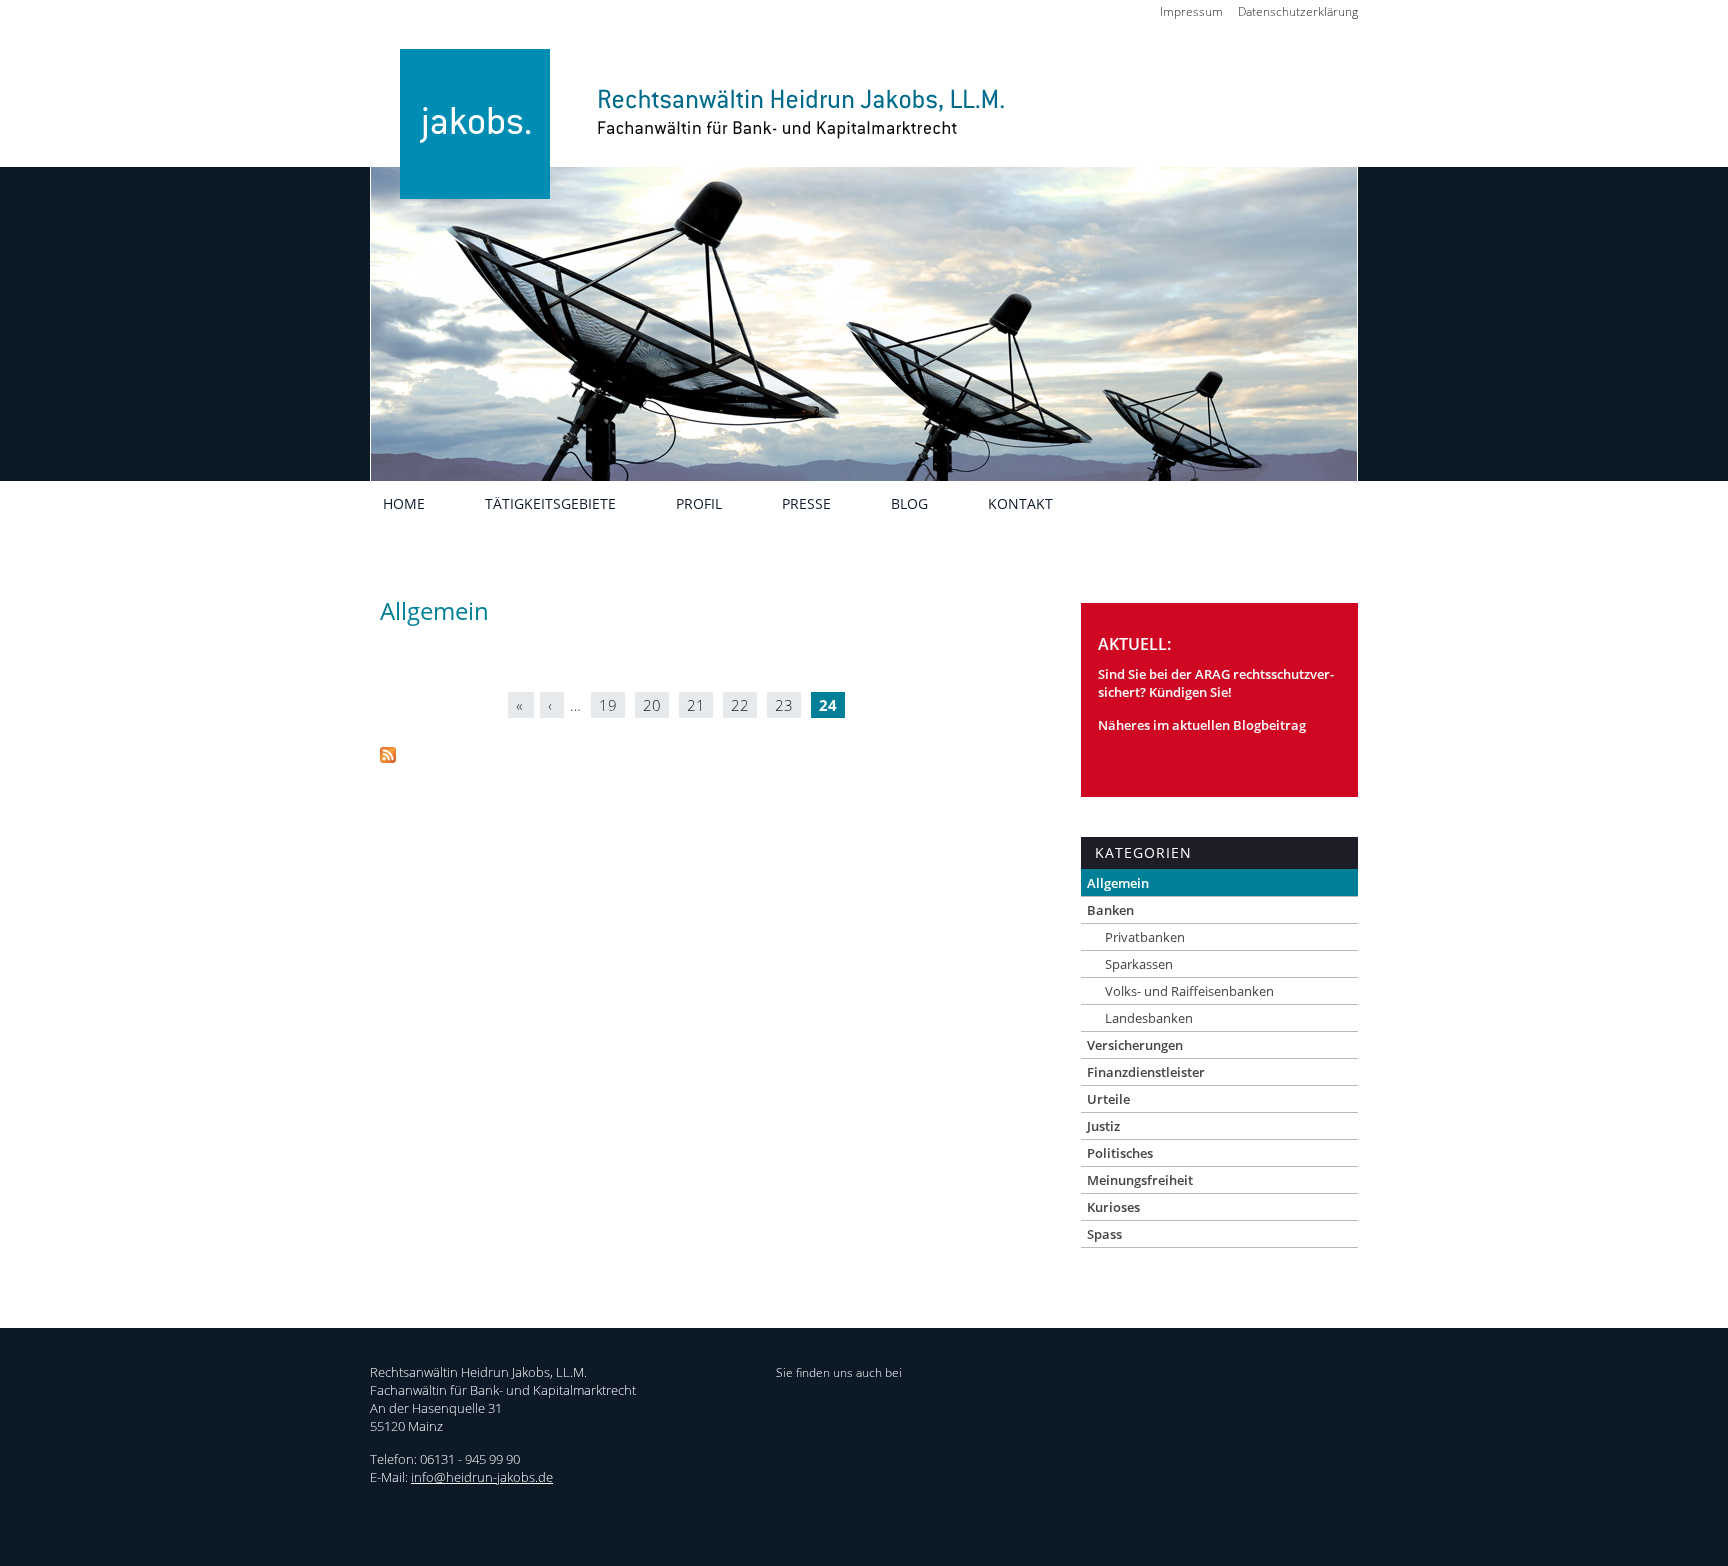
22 (740, 705)
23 (784, 705)
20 (652, 705)
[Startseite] (692, 153)
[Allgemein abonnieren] (388, 757)
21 (696, 705)
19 (608, 705)
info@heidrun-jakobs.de (482, 1477)
